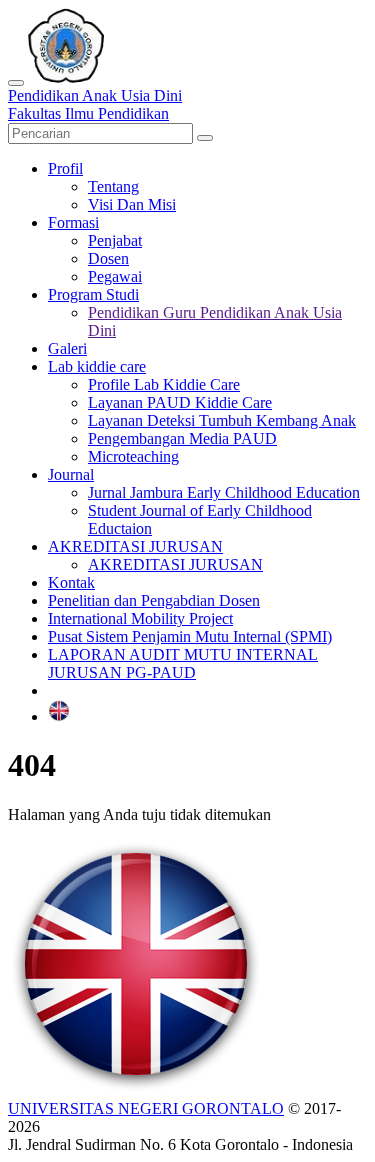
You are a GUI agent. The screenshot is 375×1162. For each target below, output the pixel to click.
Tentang (113, 186)
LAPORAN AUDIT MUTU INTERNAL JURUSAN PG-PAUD (183, 663)
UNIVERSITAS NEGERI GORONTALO (146, 1108)
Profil (65, 168)
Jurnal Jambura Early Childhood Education (224, 492)
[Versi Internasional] (59, 716)
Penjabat (115, 240)
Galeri (67, 348)
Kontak (71, 582)
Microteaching (133, 456)
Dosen (108, 258)
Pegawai (115, 276)
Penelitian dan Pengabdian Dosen (154, 600)
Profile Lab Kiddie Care (164, 384)
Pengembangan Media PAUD (182, 438)
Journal (71, 474)
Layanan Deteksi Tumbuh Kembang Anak (222, 420)
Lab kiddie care (97, 366)
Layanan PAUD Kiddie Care (180, 402)
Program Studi (93, 294)
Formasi (73, 222)
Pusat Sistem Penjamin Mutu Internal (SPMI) (190, 636)
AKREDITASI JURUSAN (135, 546)
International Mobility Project (140, 618)
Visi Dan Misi (132, 204)
